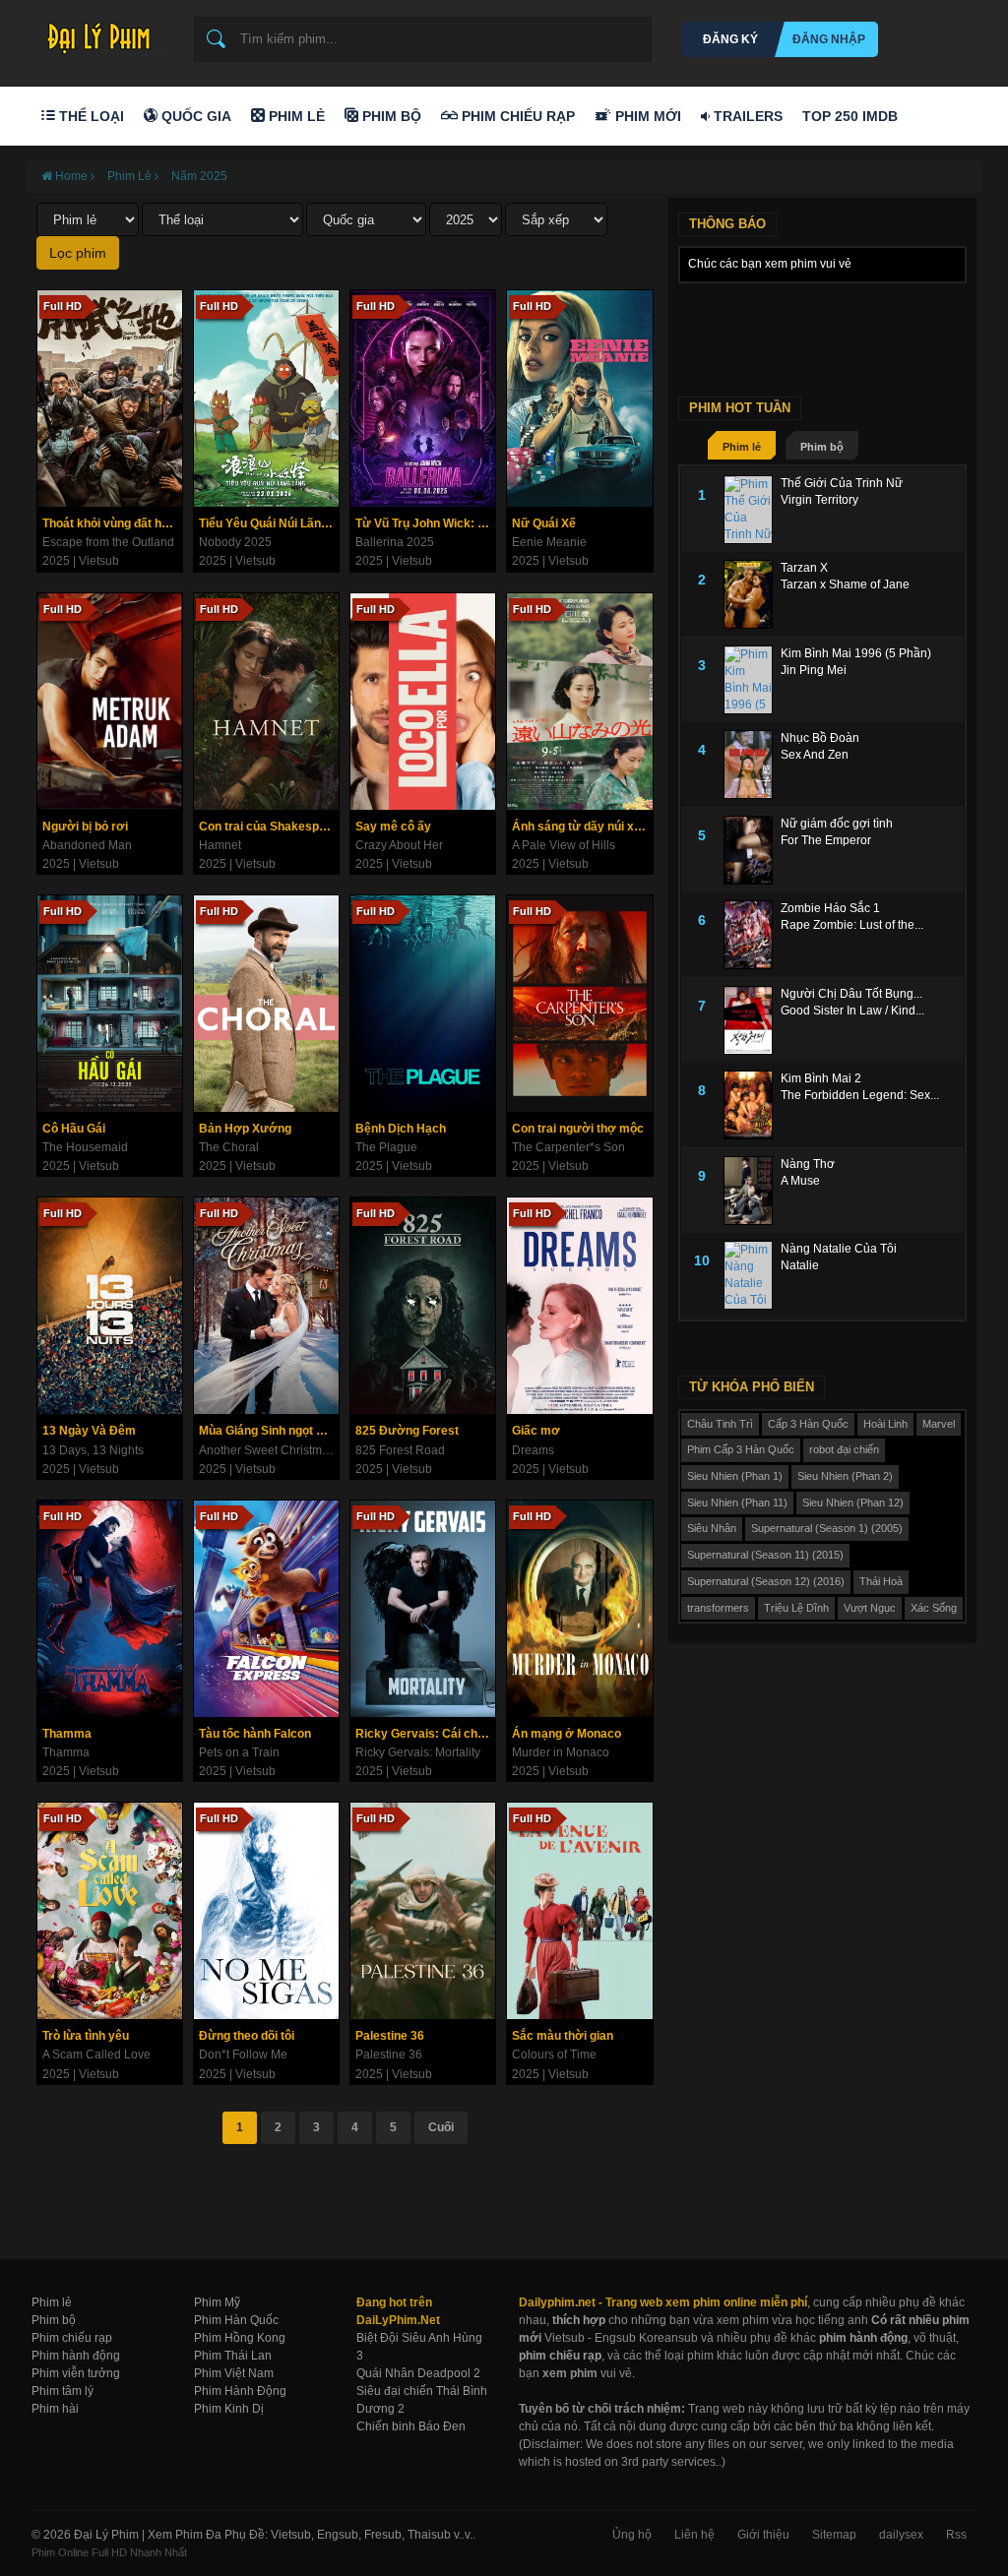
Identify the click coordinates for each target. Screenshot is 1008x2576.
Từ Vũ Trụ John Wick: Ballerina (425, 523)
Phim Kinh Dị (229, 2409)
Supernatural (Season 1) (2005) (827, 1528)
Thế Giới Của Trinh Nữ (842, 483)
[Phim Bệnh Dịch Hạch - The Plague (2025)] (423, 1004)
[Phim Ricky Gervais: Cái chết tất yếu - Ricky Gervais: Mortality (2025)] (423, 1609)
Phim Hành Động (240, 2391)
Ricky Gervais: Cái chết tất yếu (425, 1734)
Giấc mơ (536, 1431)
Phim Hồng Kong (240, 2338)
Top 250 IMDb (850, 116)
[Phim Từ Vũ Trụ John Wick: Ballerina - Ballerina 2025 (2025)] (423, 399)
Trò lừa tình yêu (86, 2036)
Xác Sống (934, 1608)
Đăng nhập (829, 39)
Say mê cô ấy (393, 827)
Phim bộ (822, 447)
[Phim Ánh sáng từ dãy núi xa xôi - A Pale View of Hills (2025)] (579, 702)
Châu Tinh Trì (720, 1424)
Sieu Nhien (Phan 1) (735, 1476)
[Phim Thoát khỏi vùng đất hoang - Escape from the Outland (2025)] (110, 399)
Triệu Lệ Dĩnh (796, 1608)
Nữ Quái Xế (544, 523)
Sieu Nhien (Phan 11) (737, 1503)
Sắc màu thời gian (563, 2036)
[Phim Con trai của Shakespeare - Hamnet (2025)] (266, 702)
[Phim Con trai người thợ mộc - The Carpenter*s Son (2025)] (579, 1004)
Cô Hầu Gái (74, 1129)
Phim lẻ (742, 447)
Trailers (746, 116)
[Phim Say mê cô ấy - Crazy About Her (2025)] (423, 702)
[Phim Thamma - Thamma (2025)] (110, 1609)
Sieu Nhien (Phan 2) (845, 1476)
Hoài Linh (885, 1424)
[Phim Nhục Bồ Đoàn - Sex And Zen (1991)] (752, 765)
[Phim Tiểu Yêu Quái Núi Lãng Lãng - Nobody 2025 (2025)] (266, 399)
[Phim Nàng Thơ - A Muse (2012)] (752, 1191)
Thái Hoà (881, 1581)
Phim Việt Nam (234, 2373)
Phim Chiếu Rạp (516, 116)
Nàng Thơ (808, 1164)
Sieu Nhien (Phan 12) (853, 1503)
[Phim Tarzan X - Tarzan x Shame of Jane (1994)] (752, 594)
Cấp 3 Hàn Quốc (808, 1424)
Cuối (441, 2127)
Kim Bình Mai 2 (821, 1078)
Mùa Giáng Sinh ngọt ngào (269, 1431)
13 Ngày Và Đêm (89, 1431)
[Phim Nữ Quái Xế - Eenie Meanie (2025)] (579, 399)
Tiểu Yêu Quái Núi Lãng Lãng (269, 523)
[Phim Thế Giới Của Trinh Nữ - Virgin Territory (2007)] (752, 510)
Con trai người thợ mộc (578, 1129)
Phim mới (646, 116)
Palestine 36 (390, 2036)
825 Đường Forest (407, 1431)
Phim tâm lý (63, 2391)
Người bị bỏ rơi (85, 827)
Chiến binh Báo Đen (411, 2426)
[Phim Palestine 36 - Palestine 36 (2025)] (423, 1911)
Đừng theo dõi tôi (247, 2036)
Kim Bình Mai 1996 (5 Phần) (856, 653)
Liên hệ (694, 2535)
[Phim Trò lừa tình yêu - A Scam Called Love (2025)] (110, 1911)
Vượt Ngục (870, 1608)
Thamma (67, 1734)
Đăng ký (730, 39)
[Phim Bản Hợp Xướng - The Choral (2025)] (266, 1004)
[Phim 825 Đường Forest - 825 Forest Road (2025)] (423, 1306)
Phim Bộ (390, 116)
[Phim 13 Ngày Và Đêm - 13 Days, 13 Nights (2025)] (110, 1306)
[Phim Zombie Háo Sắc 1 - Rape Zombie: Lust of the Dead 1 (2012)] (752, 935)
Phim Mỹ (217, 2302)
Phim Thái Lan (233, 2356)
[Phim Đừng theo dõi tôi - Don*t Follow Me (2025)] (266, 1911)
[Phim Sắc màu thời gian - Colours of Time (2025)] (579, 1911)
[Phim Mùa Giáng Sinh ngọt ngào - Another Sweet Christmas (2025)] (266, 1306)
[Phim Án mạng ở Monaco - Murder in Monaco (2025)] (579, 1609)
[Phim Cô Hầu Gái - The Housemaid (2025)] (110, 1004)
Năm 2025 (199, 176)
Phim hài (55, 2409)
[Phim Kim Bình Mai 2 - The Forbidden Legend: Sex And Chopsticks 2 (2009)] (752, 1105)
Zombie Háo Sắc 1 (830, 908)
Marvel (939, 1424)
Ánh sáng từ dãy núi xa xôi (582, 827)
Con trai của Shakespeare (269, 827)
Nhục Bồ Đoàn (820, 738)
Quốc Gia (194, 116)
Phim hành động (76, 2356)
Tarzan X (804, 568)
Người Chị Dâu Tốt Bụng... (851, 994)
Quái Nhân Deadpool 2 (418, 2373)
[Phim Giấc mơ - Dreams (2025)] (579, 1306)
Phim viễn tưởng (76, 2373)
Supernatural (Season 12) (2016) (766, 1581)
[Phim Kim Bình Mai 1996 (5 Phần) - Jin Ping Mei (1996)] (752, 680)
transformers (718, 1608)
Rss (956, 2535)
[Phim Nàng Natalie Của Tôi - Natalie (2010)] (752, 1275)
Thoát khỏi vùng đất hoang (112, 523)
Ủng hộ (632, 2535)
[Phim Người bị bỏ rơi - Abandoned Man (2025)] (110, 702)
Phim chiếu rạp (72, 2338)
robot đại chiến (844, 1449)
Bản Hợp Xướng (245, 1129)
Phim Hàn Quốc (236, 2320)
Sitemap (834, 2535)
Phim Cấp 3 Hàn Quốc (741, 1449)
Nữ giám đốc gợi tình (837, 824)
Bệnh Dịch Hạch (401, 1129)
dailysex (901, 2535)
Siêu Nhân (712, 1528)
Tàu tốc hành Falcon (255, 1734)
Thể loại (90, 116)
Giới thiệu (763, 2535)
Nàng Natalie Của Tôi (839, 1249)
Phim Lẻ (295, 116)
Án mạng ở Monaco (567, 1734)
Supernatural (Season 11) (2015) (765, 1555)
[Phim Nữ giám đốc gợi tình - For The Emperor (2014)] (752, 850)
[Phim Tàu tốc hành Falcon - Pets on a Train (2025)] (266, 1609)
